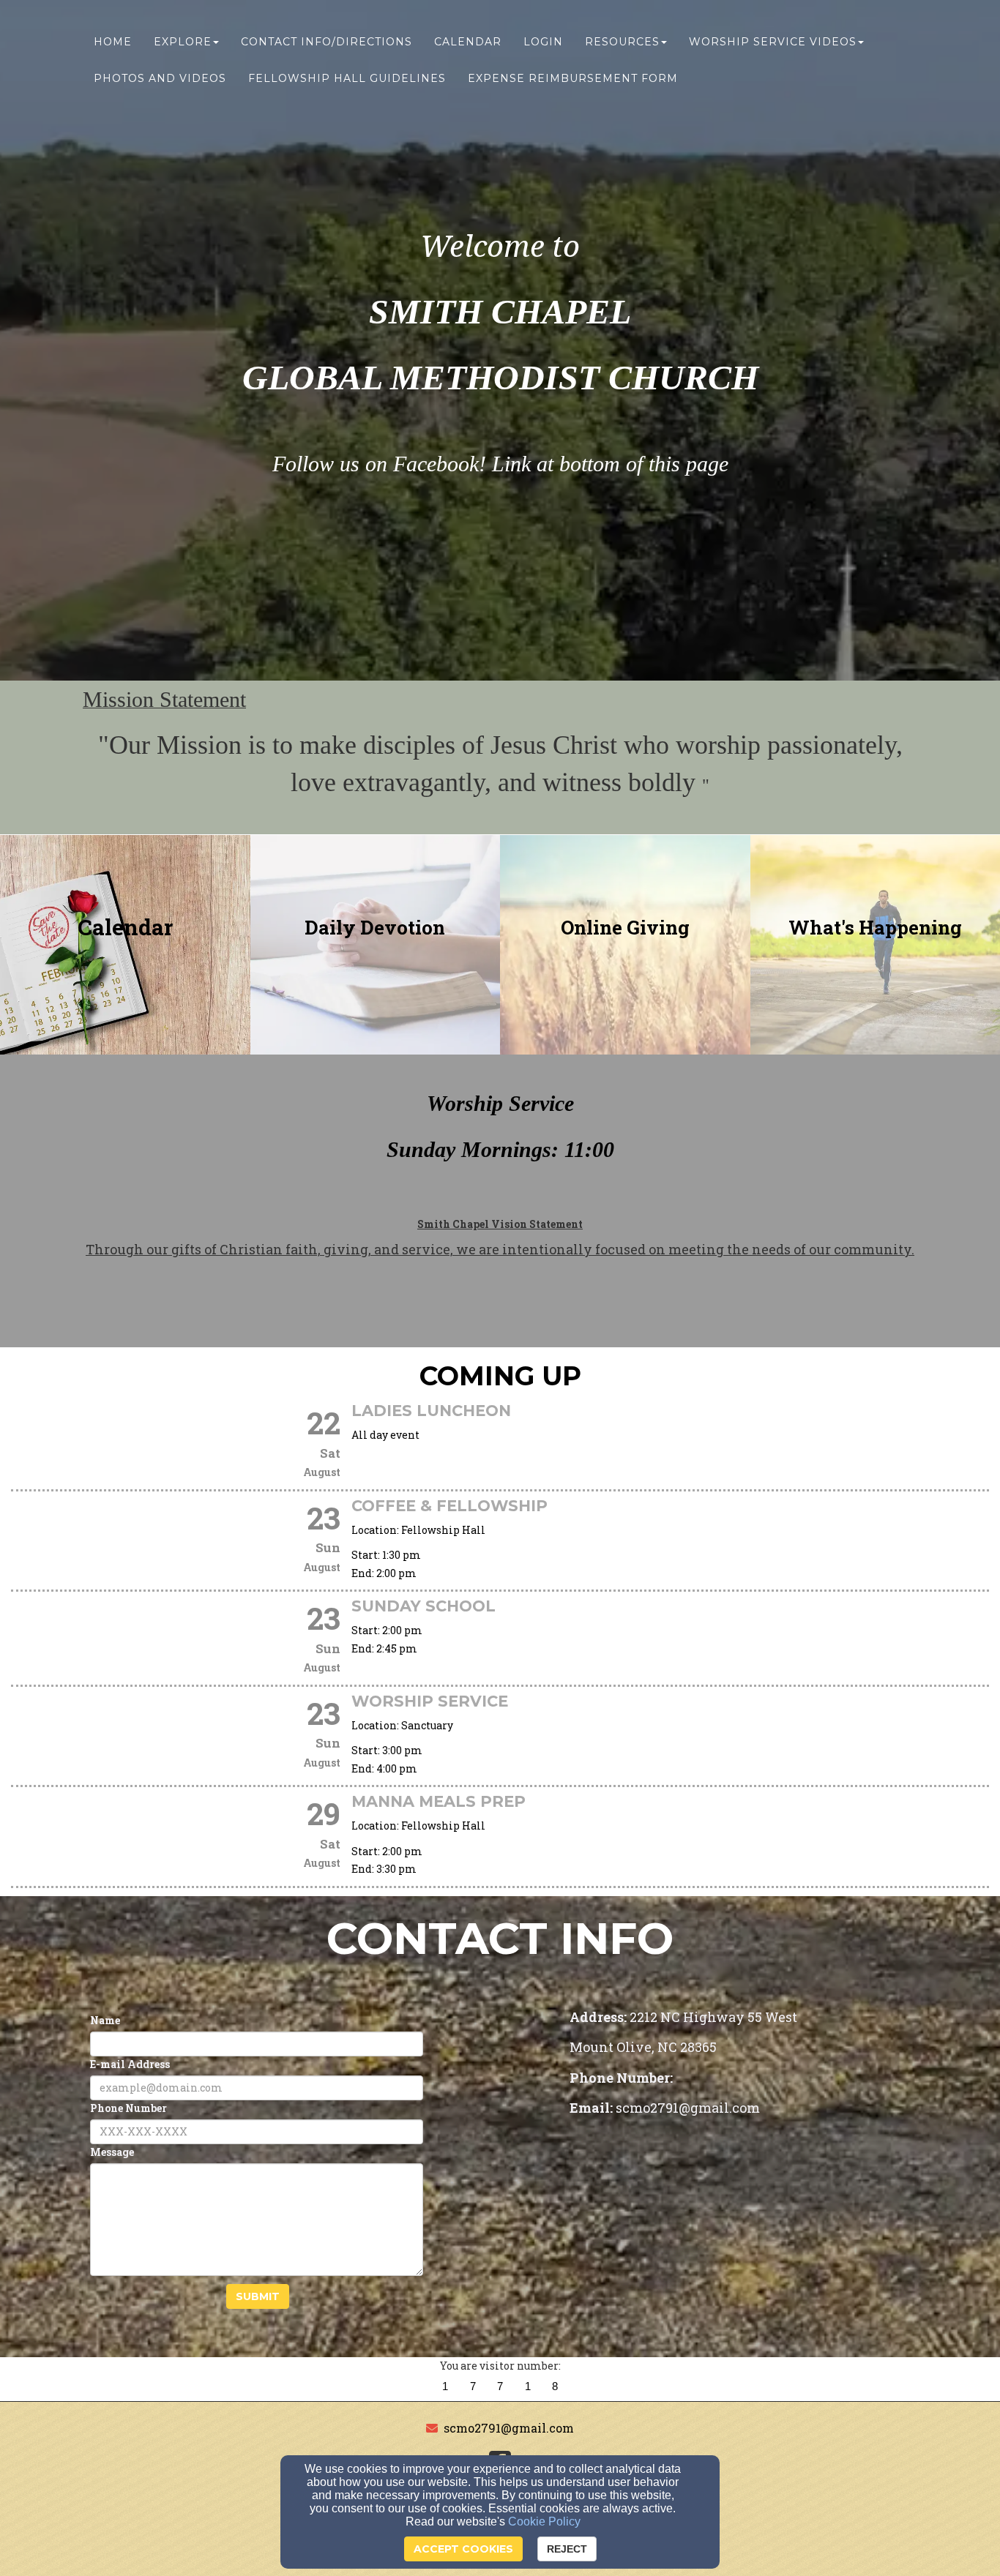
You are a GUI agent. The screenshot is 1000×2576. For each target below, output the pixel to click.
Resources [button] (622, 42)
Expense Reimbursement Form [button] (573, 78)
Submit (258, 2296)
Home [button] (113, 42)
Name (105, 2020)
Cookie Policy (544, 2521)
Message (112, 2152)
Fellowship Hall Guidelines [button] (347, 78)
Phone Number (128, 2108)
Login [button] (543, 42)
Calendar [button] (468, 42)
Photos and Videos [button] (160, 78)
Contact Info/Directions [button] (327, 42)
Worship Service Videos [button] (773, 42)
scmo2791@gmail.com (509, 2428)
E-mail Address (130, 2064)
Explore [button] (183, 42)
